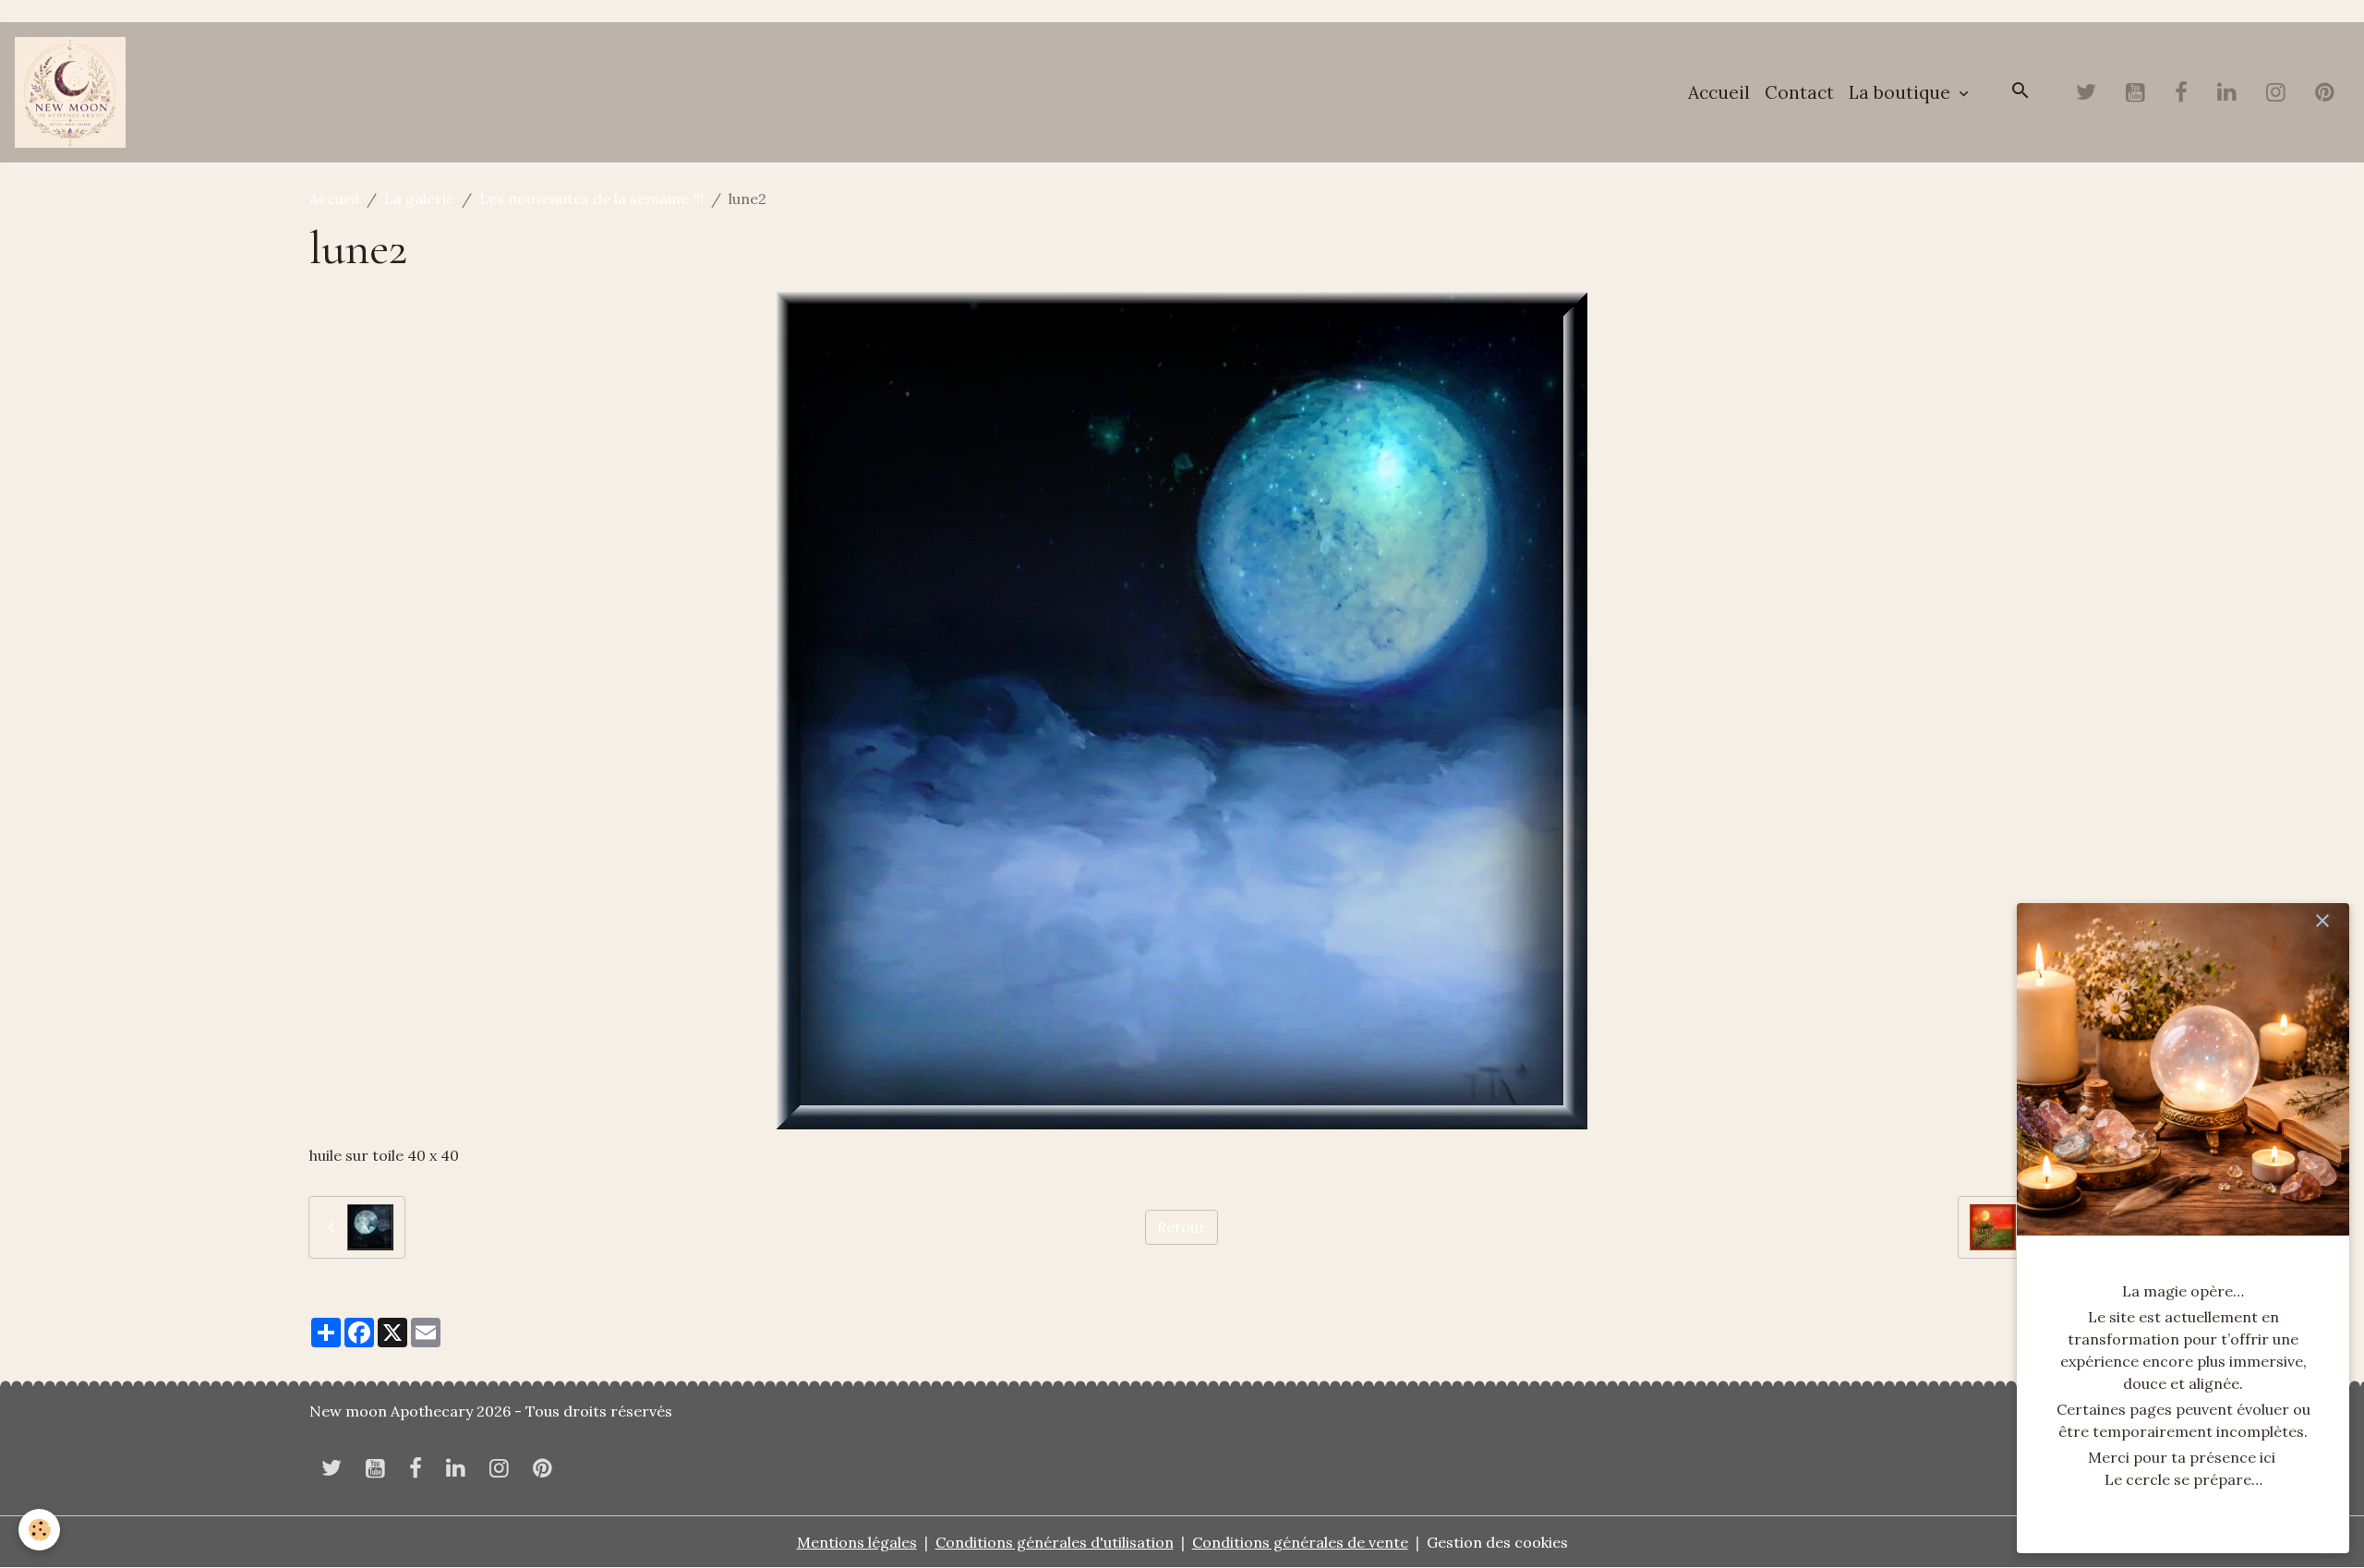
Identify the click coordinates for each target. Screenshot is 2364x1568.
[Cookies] (39, 1530)
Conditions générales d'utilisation (1055, 1542)
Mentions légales (857, 1542)
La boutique (1902, 92)
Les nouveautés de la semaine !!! (591, 199)
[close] (2322, 921)
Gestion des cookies (1497, 1542)
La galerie (419, 199)
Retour (1182, 1227)
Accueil (1719, 92)
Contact (1799, 92)
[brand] (74, 92)
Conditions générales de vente (1300, 1542)
